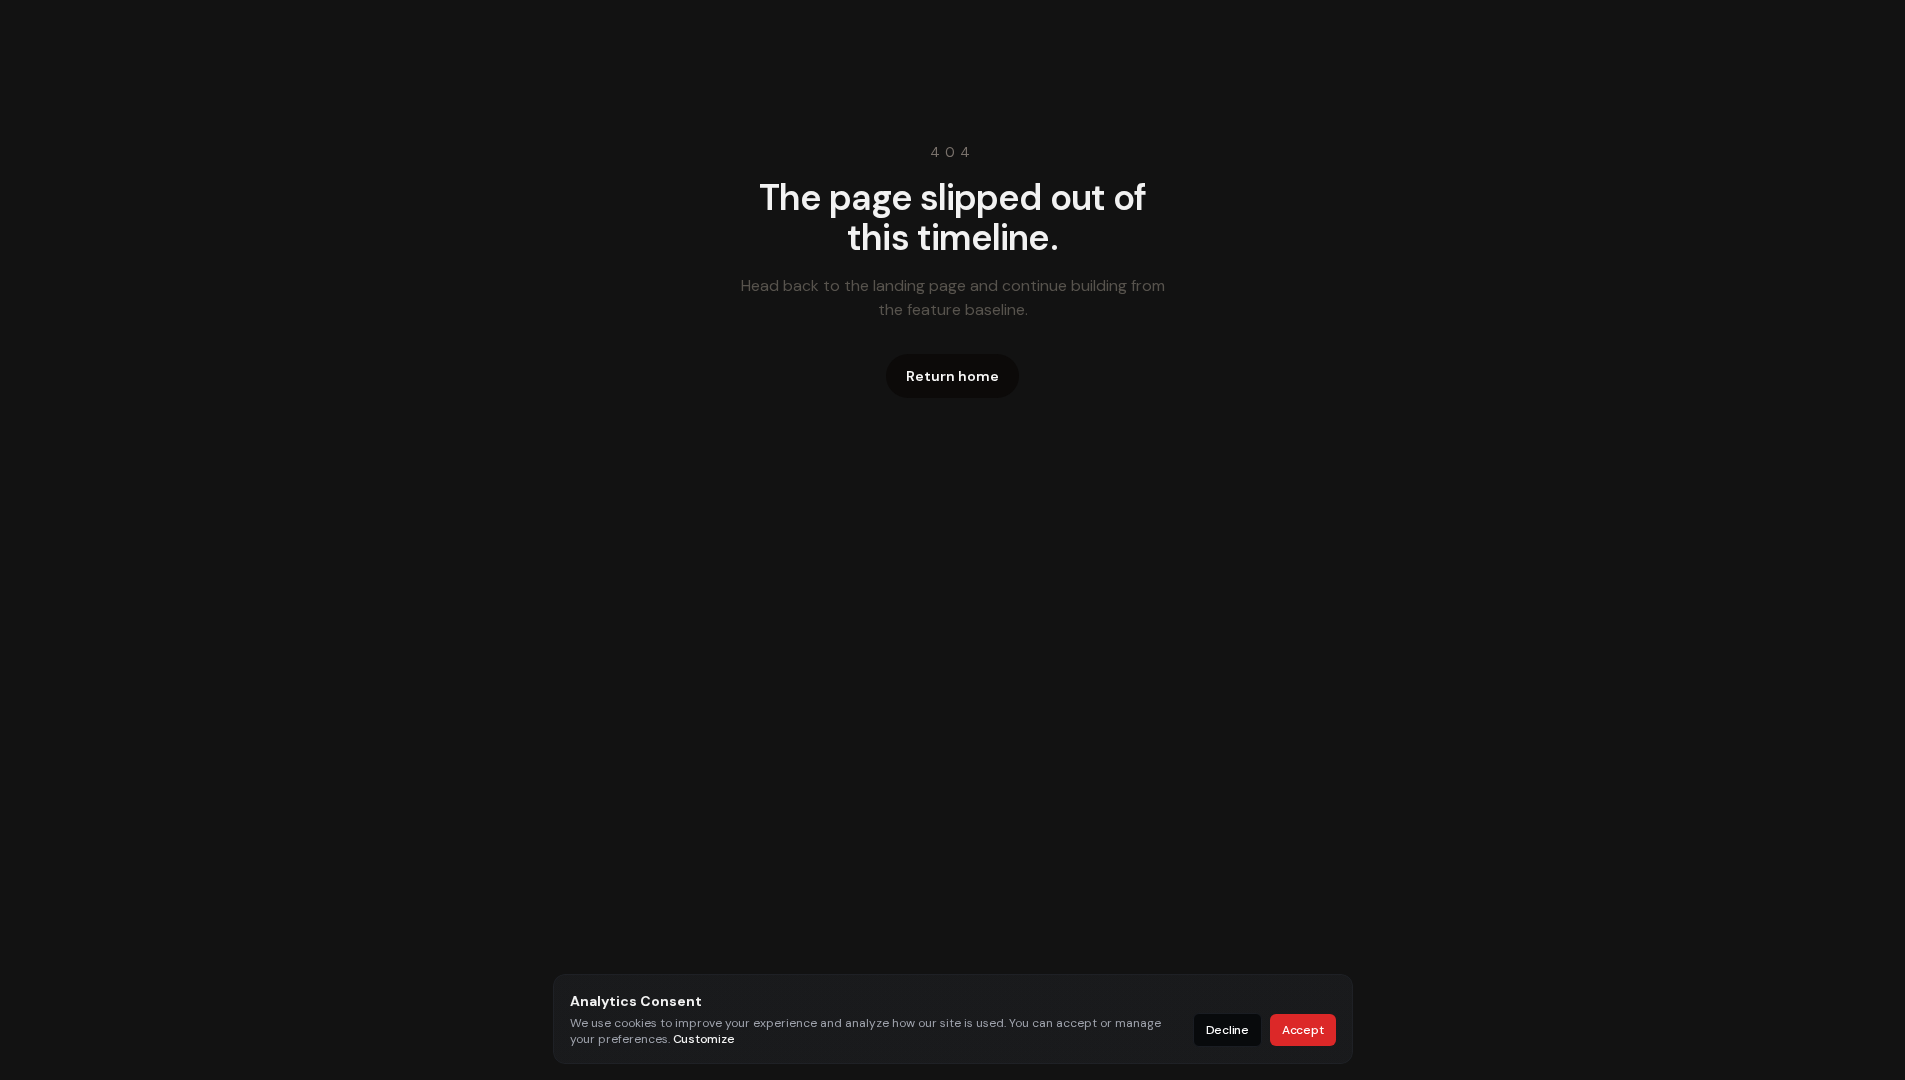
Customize (704, 1039)
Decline (1227, 1030)
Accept (1303, 1030)
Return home (952, 376)
